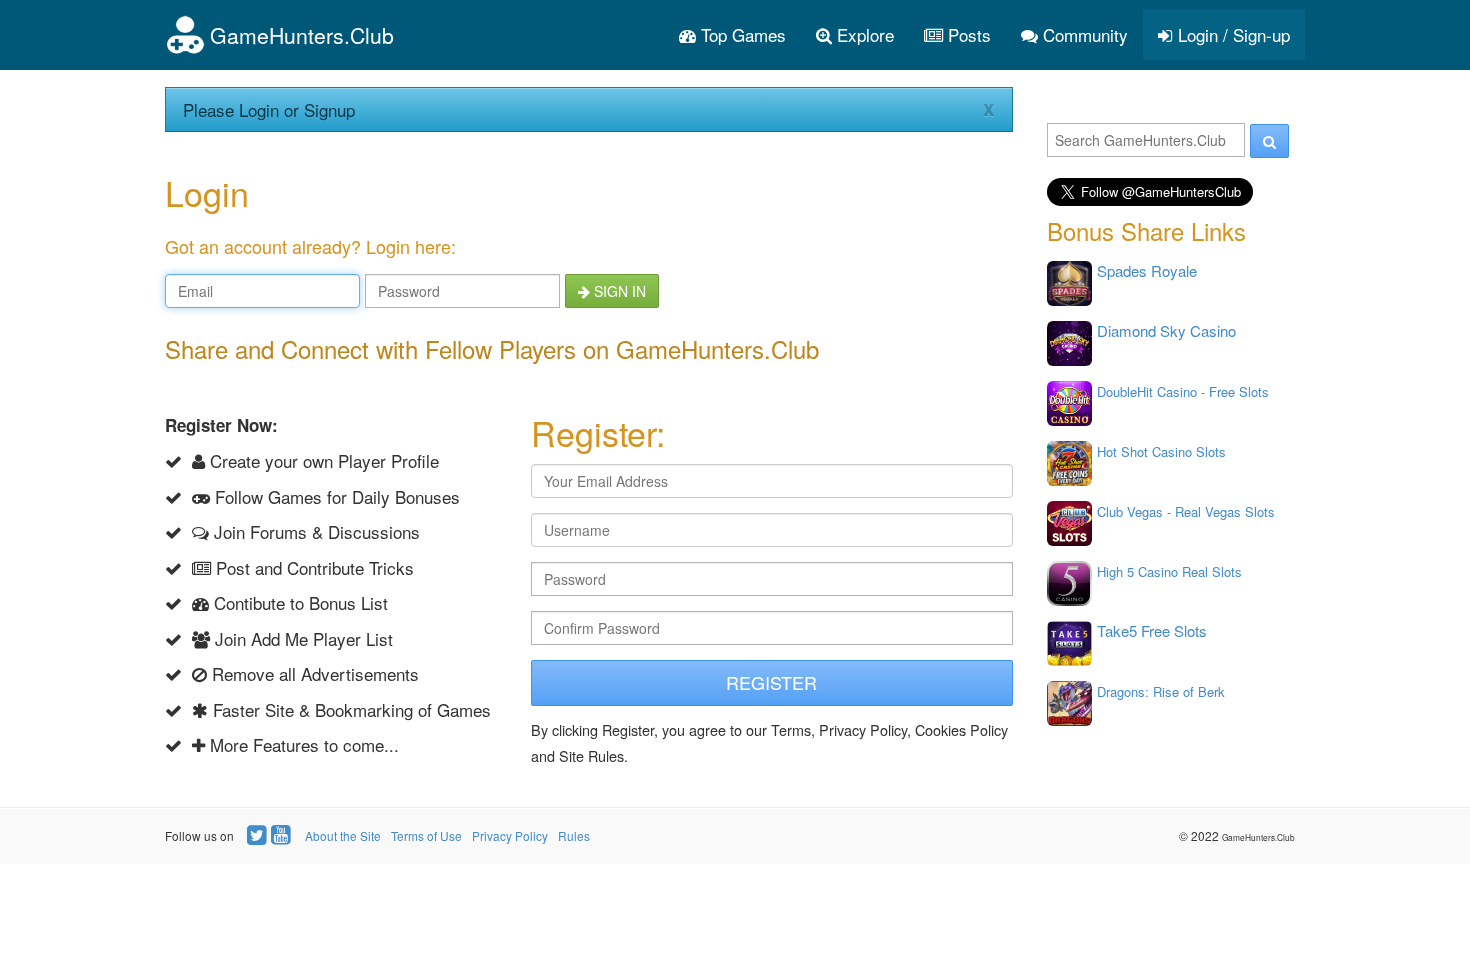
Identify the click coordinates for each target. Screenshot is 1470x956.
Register (771, 682)
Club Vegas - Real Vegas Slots (1186, 511)
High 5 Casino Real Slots (1169, 571)
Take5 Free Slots (1152, 630)
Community (1083, 34)
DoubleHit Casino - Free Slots (1183, 391)
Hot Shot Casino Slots (1161, 451)
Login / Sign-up (1231, 34)
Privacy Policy (510, 835)
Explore (863, 34)
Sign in (618, 291)
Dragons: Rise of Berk (1161, 691)
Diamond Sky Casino (1166, 330)
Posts (967, 34)
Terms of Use (426, 835)
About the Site (343, 835)
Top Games (741, 34)
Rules (574, 835)
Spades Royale (1147, 270)
